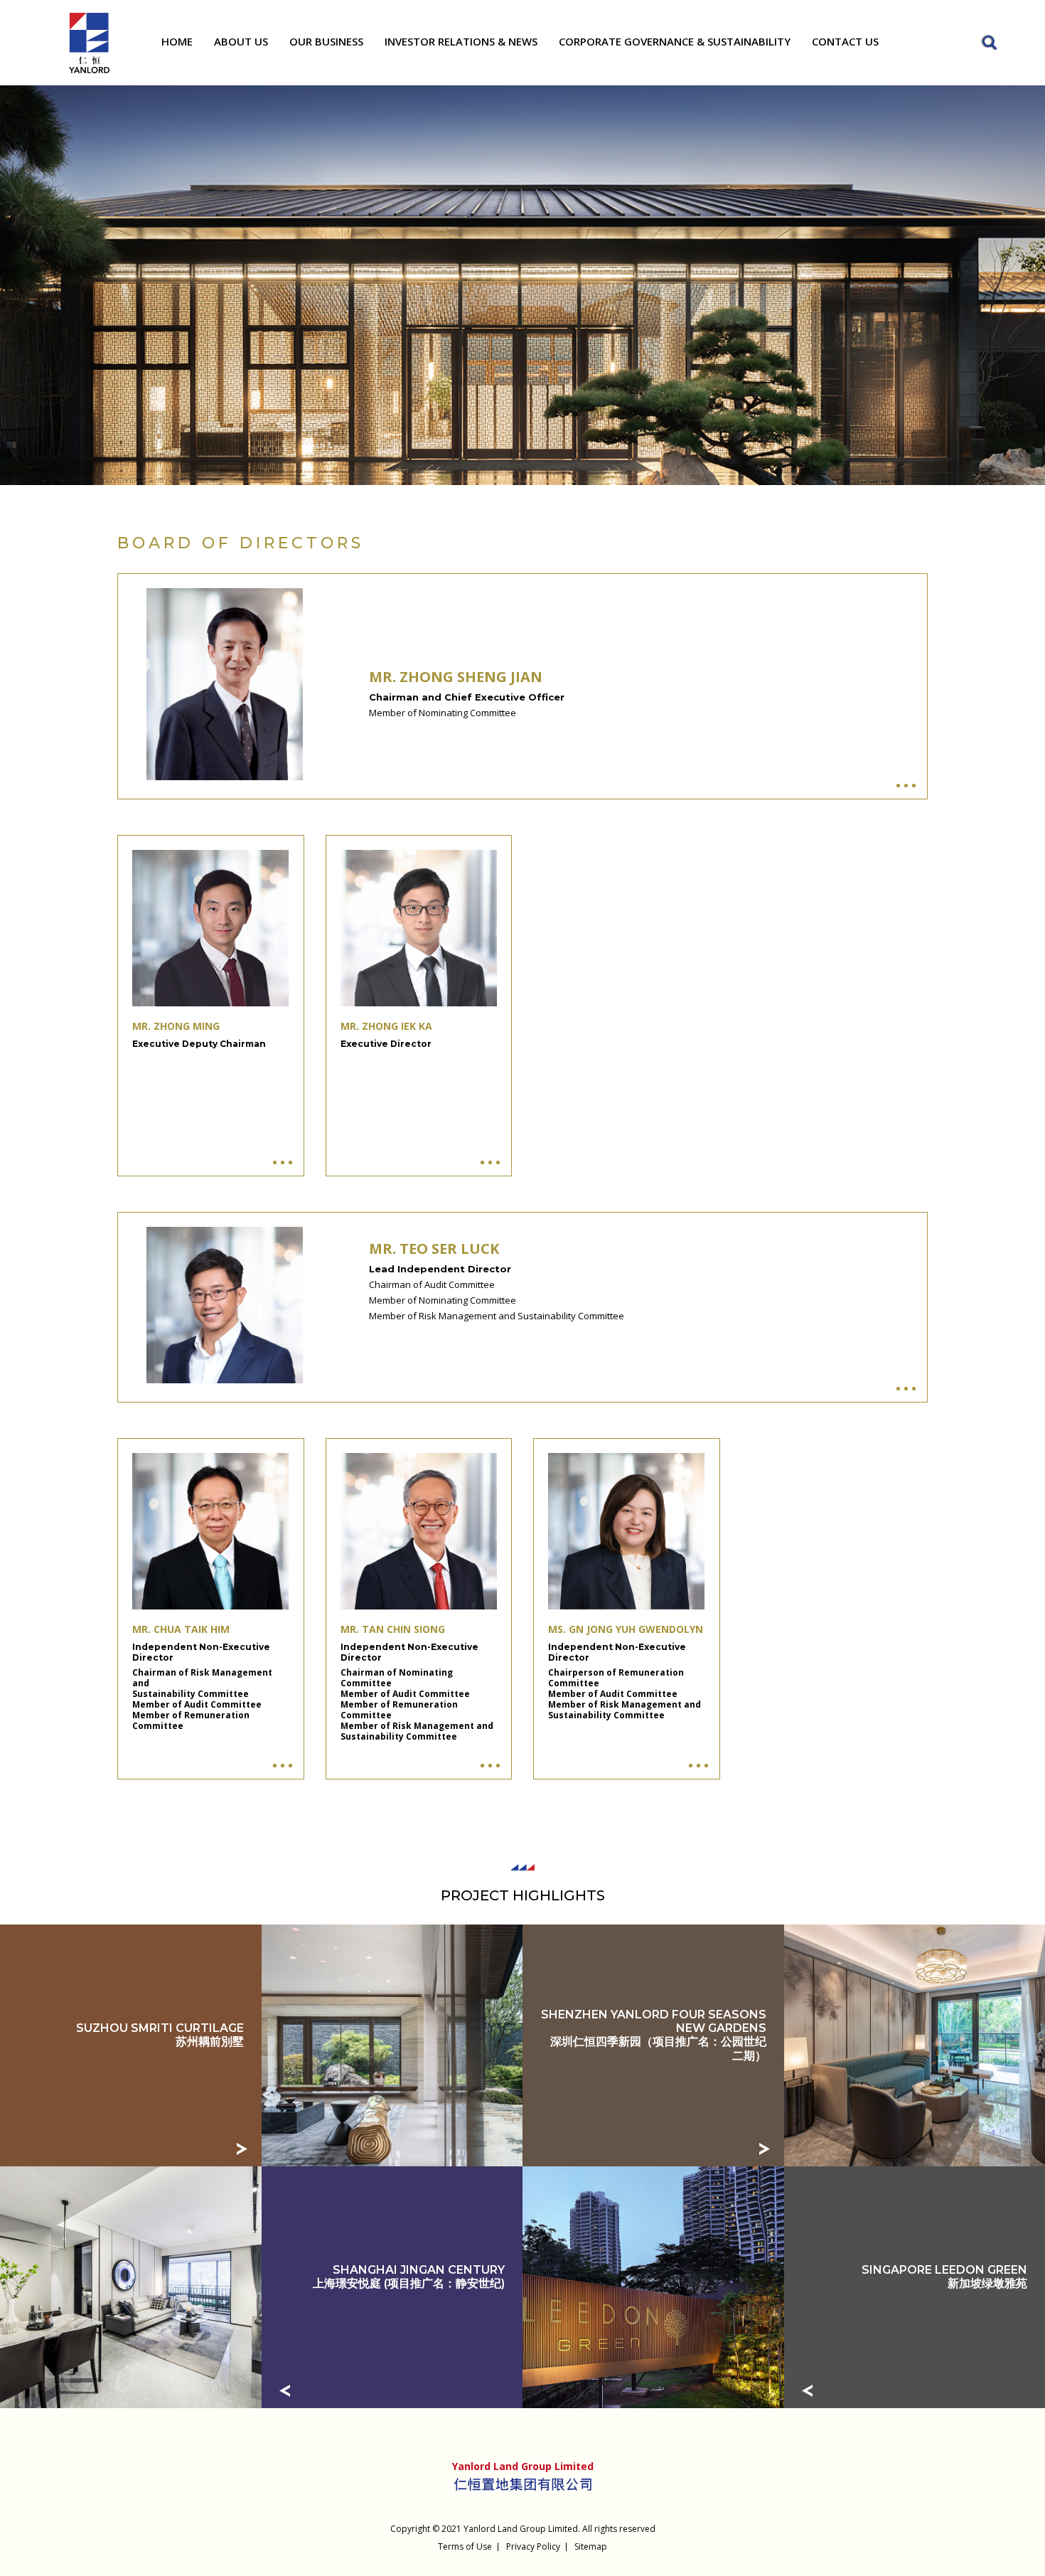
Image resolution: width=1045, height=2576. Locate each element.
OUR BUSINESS (326, 41)
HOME (177, 41)
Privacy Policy (533, 2546)
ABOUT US (241, 41)
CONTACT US (845, 41)
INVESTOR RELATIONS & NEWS (461, 41)
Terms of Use (465, 2546)
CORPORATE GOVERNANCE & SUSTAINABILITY (675, 41)
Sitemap (591, 2546)
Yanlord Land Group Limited (521, 2529)
